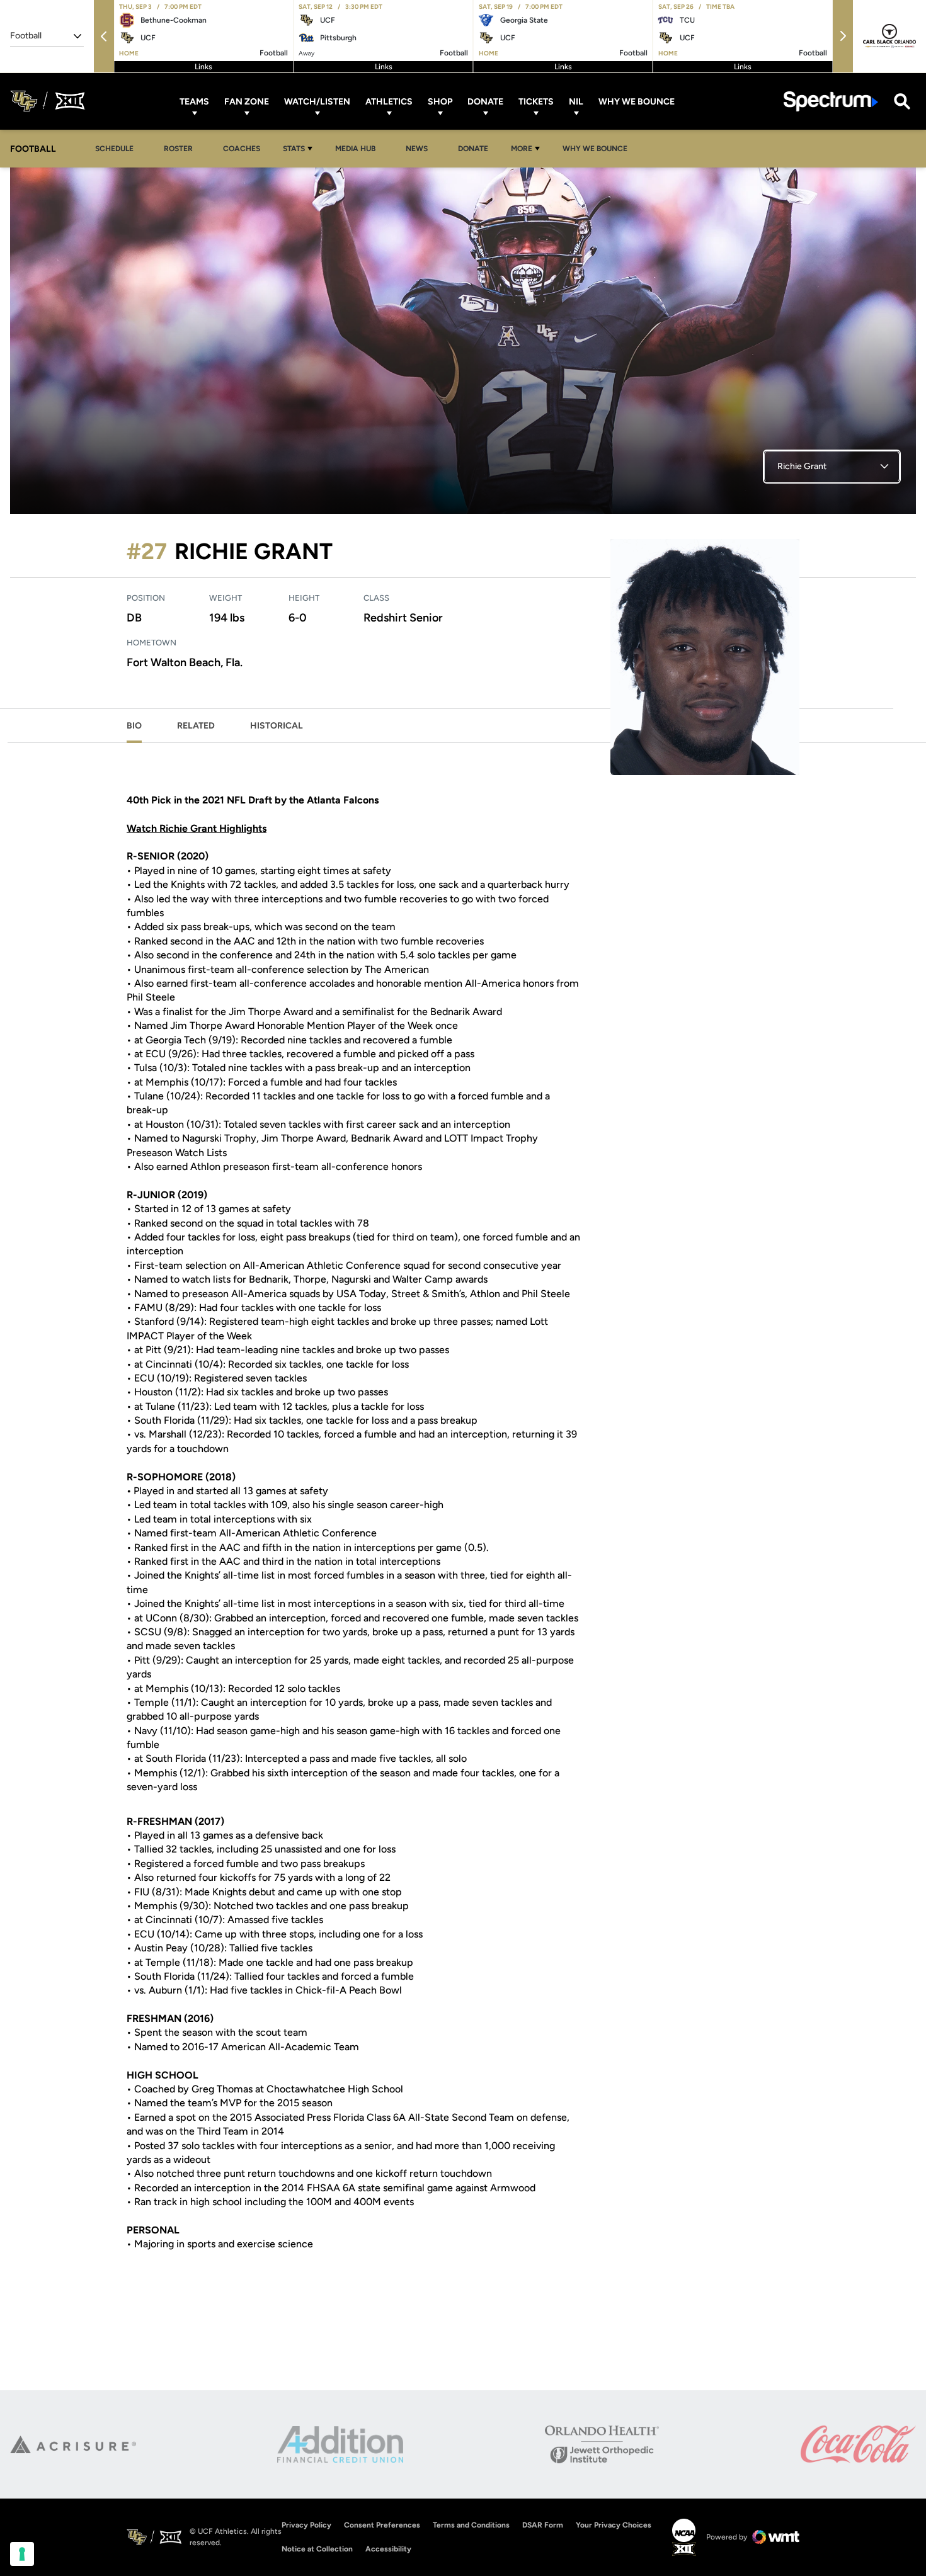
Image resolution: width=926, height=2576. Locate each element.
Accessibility (388, 2549)
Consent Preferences (382, 2525)
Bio (134, 726)
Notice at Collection (317, 2549)
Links (203, 67)
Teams (194, 101)
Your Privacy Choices (614, 2525)
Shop (440, 101)
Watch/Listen (317, 101)
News (417, 149)
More (522, 149)
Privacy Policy (306, 2525)
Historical (277, 726)
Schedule (114, 149)
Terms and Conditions (471, 2525)
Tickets (536, 101)
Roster (178, 149)
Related (196, 726)
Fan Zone (247, 101)
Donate (485, 101)
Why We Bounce (637, 101)
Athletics (389, 101)
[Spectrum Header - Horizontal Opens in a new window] (831, 101)
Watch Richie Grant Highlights (197, 828)
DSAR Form (543, 2525)
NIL (576, 101)
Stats (294, 149)
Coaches (242, 149)
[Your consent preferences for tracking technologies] (22, 2554)
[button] (104, 36)
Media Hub (359, 148)
